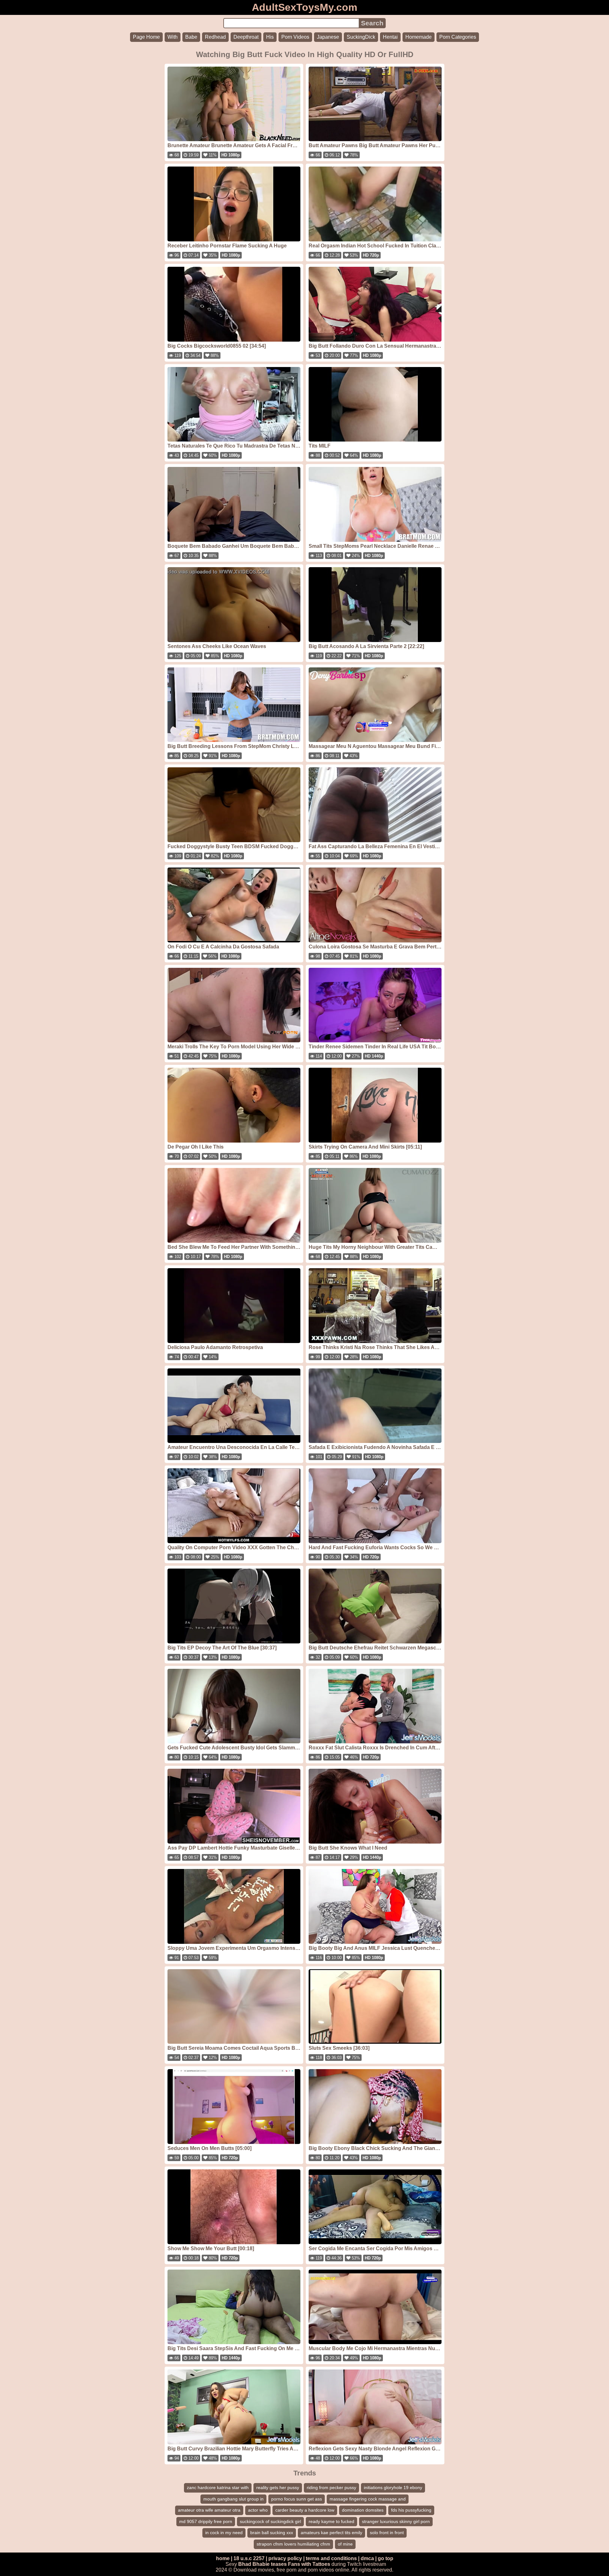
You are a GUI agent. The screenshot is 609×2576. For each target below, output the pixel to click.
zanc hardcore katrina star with (218, 2488)
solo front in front (387, 2533)
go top (386, 2558)
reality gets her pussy (278, 2488)
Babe (191, 37)
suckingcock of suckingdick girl (270, 2521)
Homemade (419, 37)
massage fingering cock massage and (368, 2499)
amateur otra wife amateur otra (209, 2510)
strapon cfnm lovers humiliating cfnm (293, 2544)
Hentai (390, 37)
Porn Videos (295, 37)
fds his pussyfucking (411, 2510)
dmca (367, 2558)
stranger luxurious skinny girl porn (396, 2521)
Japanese (328, 37)
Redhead (215, 37)
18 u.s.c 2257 (249, 2558)
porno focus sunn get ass (297, 2499)
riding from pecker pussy (331, 2488)
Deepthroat (246, 37)
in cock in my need (224, 2533)
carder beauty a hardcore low (305, 2510)
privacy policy (285, 2558)
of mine (345, 2544)
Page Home (146, 37)
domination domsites (363, 2510)
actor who (258, 2510)
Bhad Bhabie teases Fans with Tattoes (284, 2564)
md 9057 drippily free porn (206, 2521)
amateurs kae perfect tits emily (331, 2533)
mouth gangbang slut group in (233, 2499)
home (223, 2558)
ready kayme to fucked (331, 2521)
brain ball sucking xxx (272, 2533)
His (270, 37)
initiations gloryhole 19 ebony (393, 2488)
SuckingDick (361, 37)
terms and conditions (331, 2558)
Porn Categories (458, 37)
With (173, 37)
